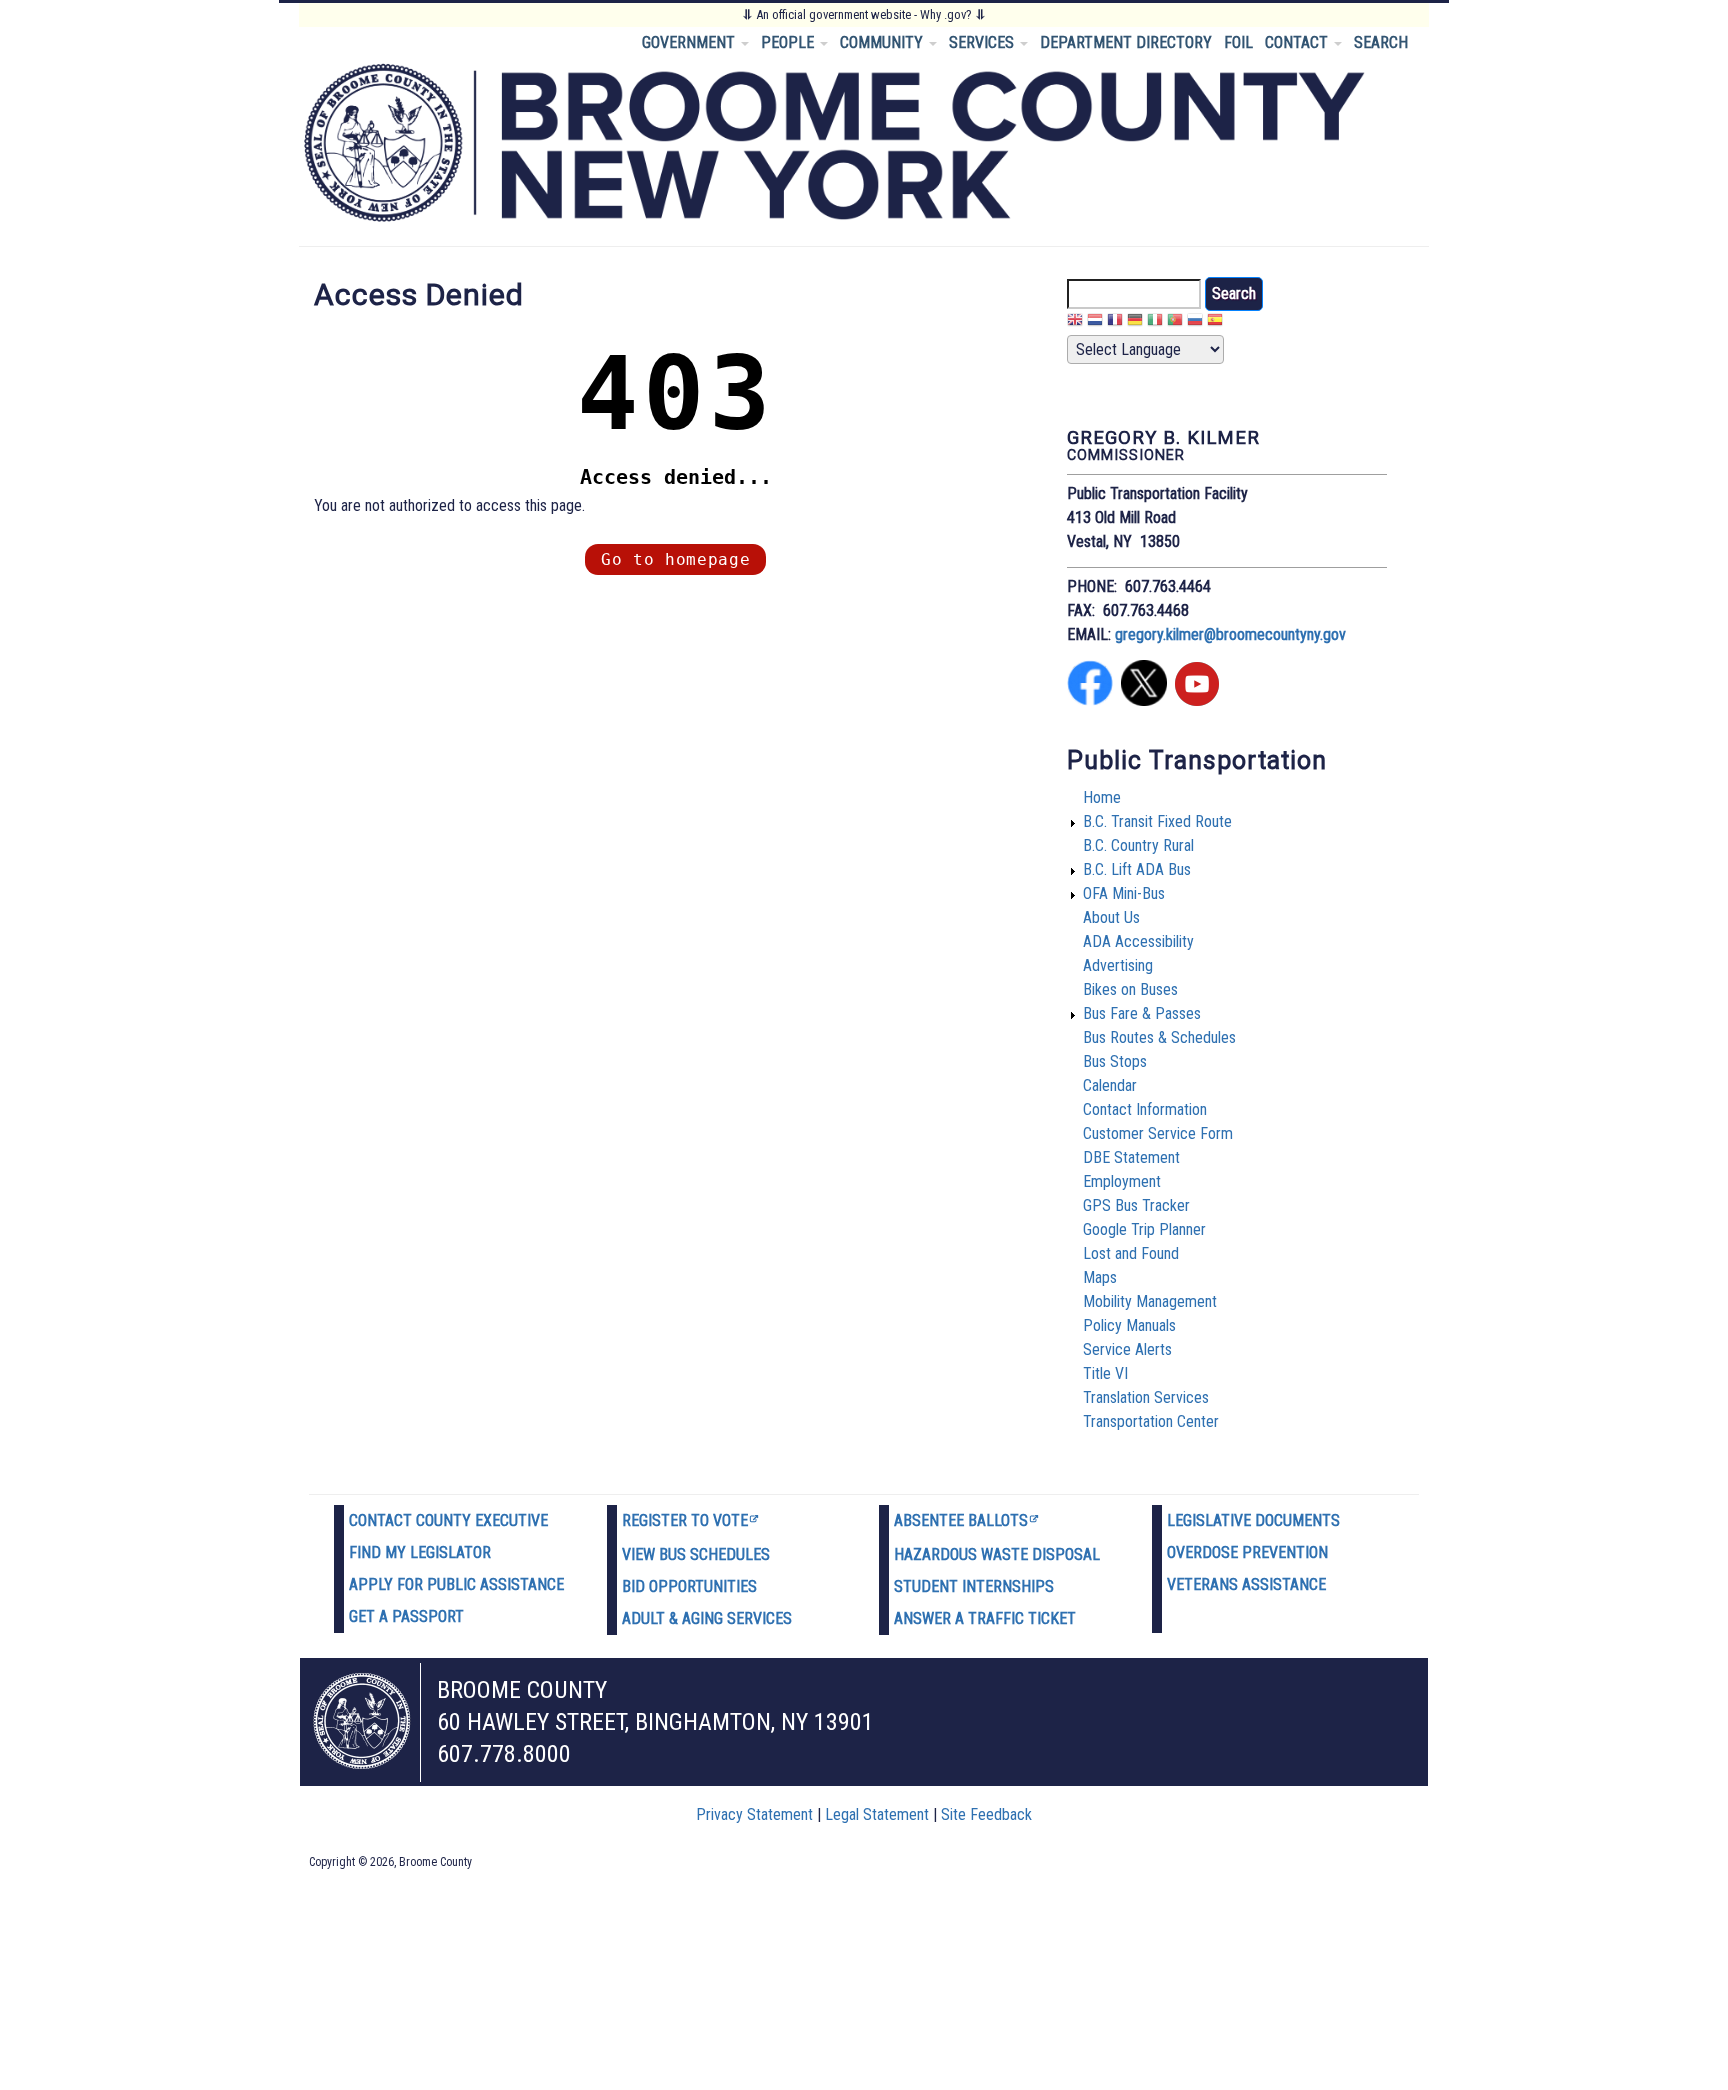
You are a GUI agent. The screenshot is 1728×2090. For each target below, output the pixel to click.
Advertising (1118, 965)
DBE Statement (1131, 1157)
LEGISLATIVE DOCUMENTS (1253, 1520)
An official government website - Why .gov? (864, 14)
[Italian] (1155, 322)
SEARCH (1381, 42)
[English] (1075, 322)
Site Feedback (986, 1814)
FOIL (1238, 42)
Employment (1122, 1181)
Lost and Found (1131, 1253)
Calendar (1110, 1085)
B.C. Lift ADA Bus (1137, 869)
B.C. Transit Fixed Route (1157, 821)
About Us (1111, 917)
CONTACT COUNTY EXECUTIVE (448, 1520)
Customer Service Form (1158, 1133)
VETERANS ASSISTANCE (1246, 1584)
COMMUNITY (883, 42)
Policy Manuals (1129, 1325)
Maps (1100, 1277)
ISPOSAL (1071, 1554)
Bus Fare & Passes (1142, 1013)
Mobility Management (1150, 1301)
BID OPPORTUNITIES (689, 1586)
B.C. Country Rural (1138, 845)
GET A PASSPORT (406, 1616)
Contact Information (1145, 1109)
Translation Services (1146, 1397)
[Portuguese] (1175, 322)
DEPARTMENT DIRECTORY (1126, 42)
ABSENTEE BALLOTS (961, 1520)
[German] (1135, 322)
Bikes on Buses (1130, 989)
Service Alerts (1127, 1349)
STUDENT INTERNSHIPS (974, 1586)
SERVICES (983, 42)
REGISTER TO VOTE (685, 1520)
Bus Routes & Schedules (1159, 1037)
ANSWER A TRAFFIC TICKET (985, 1618)
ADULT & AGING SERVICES (707, 1618)
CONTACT (1298, 42)
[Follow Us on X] (1144, 700)
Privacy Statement (754, 1814)
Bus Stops (1115, 1061)
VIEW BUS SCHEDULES (696, 1554)
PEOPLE (789, 42)
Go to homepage (675, 559)
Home (1102, 797)
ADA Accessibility (1138, 941)
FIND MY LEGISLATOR (420, 1552)
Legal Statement (877, 1814)
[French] (1115, 322)
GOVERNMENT (690, 42)
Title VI (1105, 1373)
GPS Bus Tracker (1136, 1205)
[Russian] (1195, 322)
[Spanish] (1215, 322)
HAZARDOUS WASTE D (968, 1554)
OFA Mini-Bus (1124, 893)
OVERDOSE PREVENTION (1247, 1552)
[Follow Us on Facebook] (1090, 700)
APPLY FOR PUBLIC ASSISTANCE (456, 1584)
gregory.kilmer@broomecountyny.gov (1230, 634)
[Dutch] (1095, 322)
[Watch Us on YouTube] (1197, 700)
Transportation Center (1151, 1421)
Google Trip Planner (1144, 1229)
